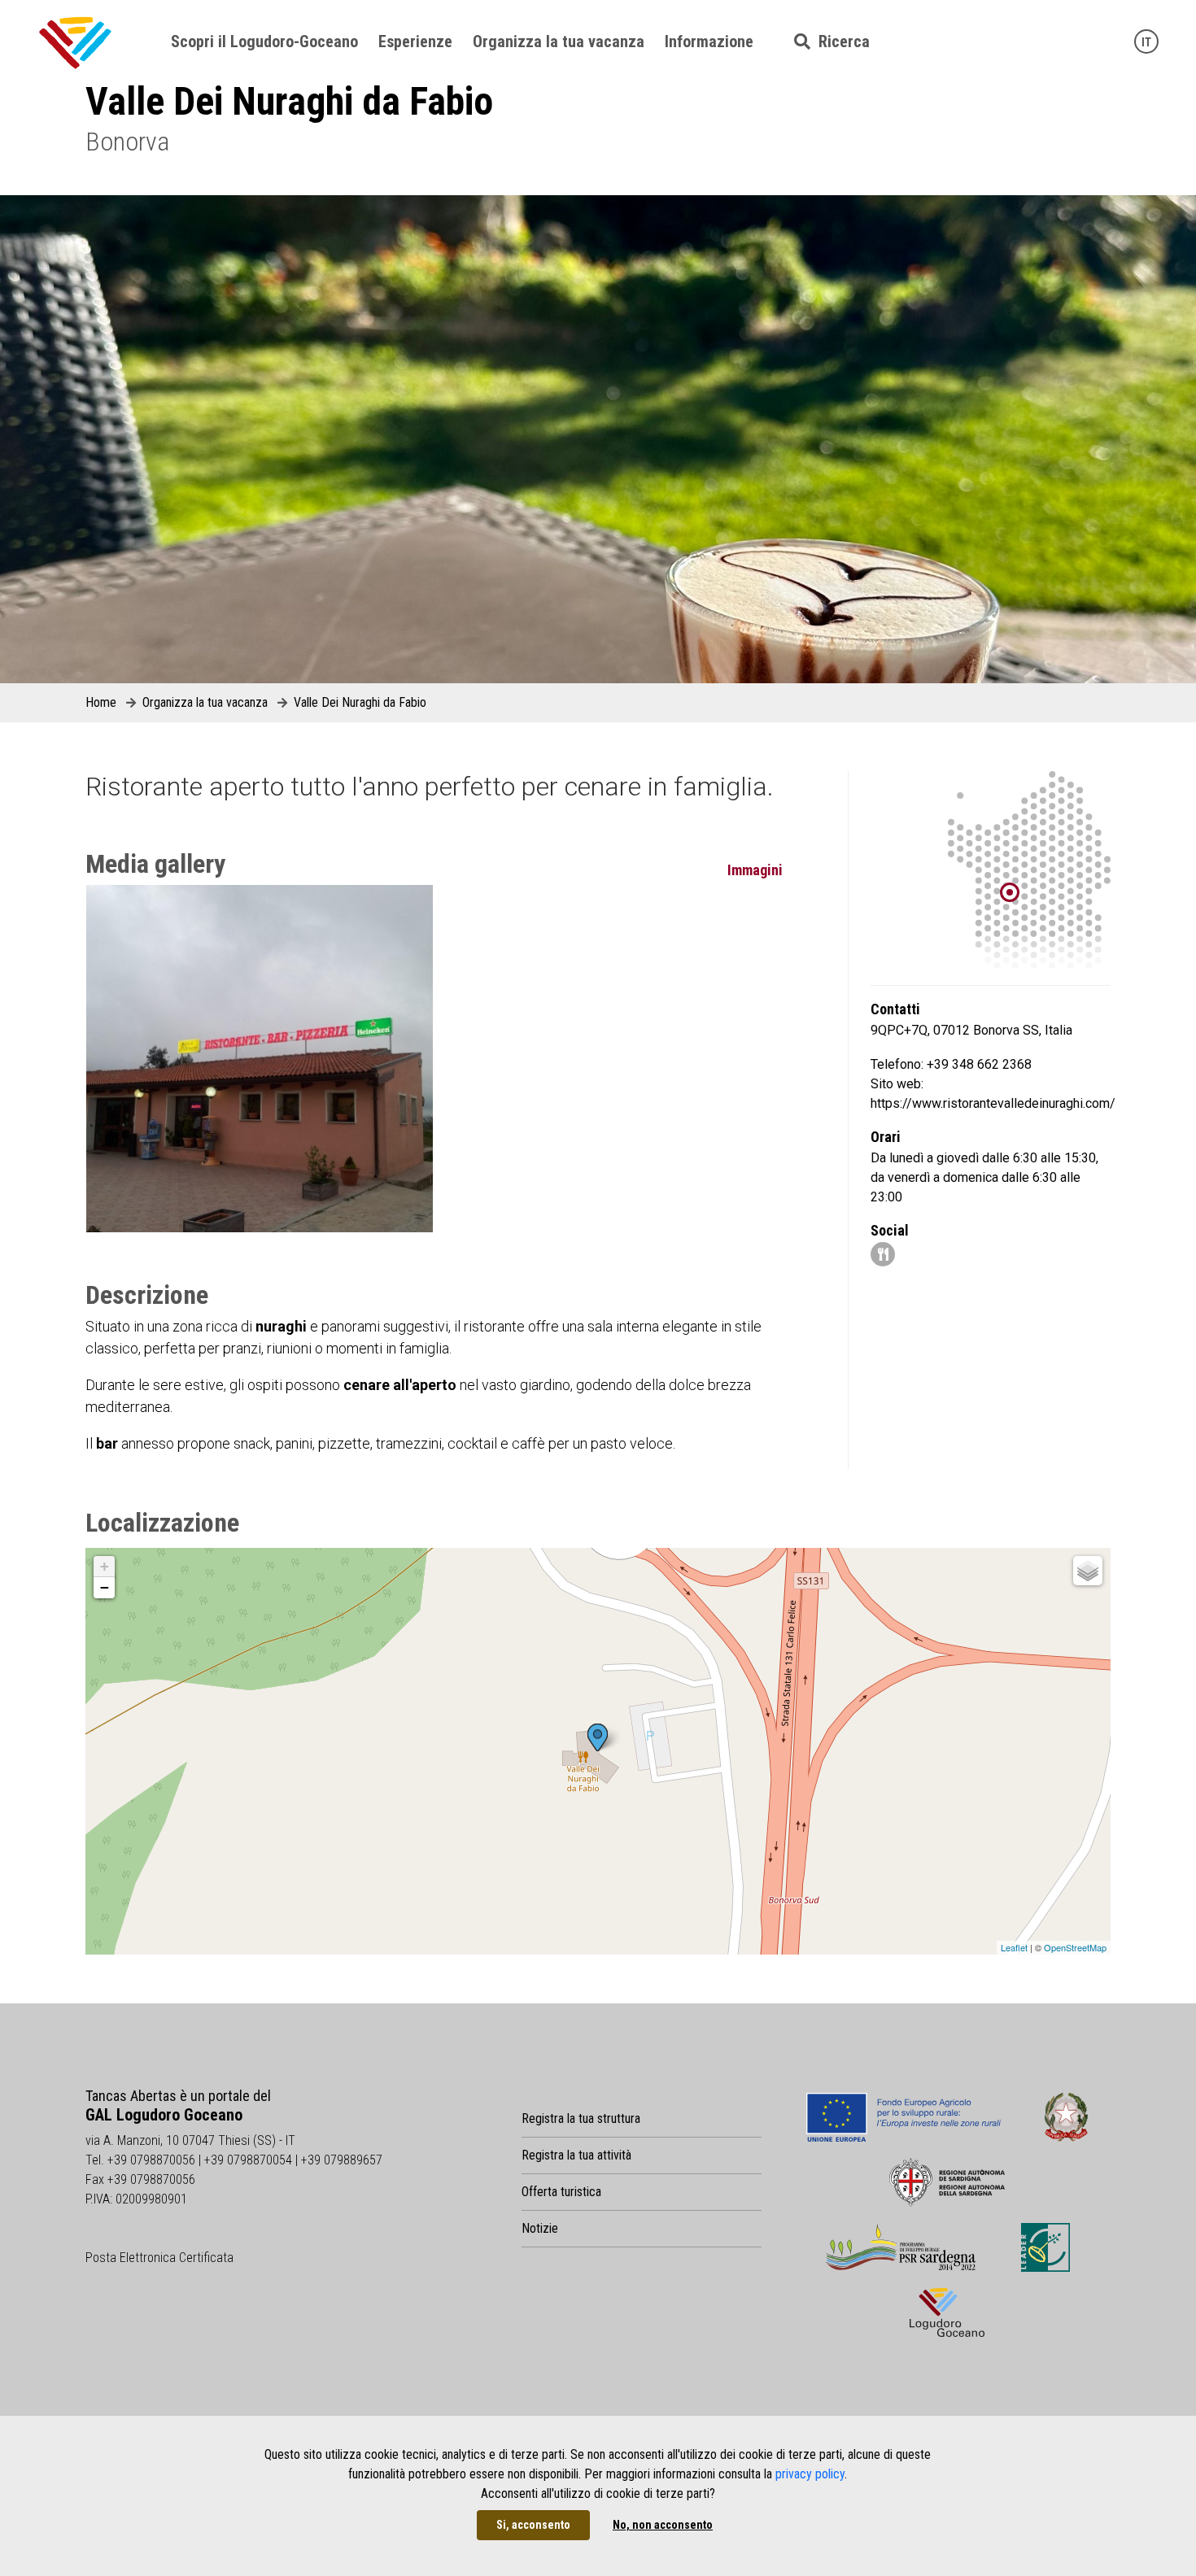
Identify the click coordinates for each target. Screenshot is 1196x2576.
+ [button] (105, 1566)
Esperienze (415, 41)
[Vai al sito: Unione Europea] (904, 2117)
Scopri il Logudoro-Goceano (264, 41)
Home (101, 702)
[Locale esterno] (260, 1058)
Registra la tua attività (576, 2155)
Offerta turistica (561, 2192)
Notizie (540, 2228)
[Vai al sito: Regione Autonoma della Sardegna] (947, 2182)
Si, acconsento (533, 2525)
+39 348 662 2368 (979, 1064)
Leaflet (1014, 1947)
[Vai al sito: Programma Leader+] (1045, 2247)
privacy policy (810, 2474)
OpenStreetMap (1075, 1947)
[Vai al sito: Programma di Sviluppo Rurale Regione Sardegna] (901, 2247)
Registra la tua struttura (581, 2118)
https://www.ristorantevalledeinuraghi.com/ (993, 1103)
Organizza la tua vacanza (559, 41)
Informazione (709, 41)
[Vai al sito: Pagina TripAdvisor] (883, 1255)
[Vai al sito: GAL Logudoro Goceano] (947, 2312)
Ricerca (840, 41)
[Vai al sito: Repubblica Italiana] (1066, 2117)
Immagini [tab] (755, 870)
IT (1146, 42)
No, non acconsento (663, 2525)
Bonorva (127, 142)
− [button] (105, 1587)
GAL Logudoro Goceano (164, 2115)
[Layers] (1088, 1571)
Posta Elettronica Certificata (159, 2258)
